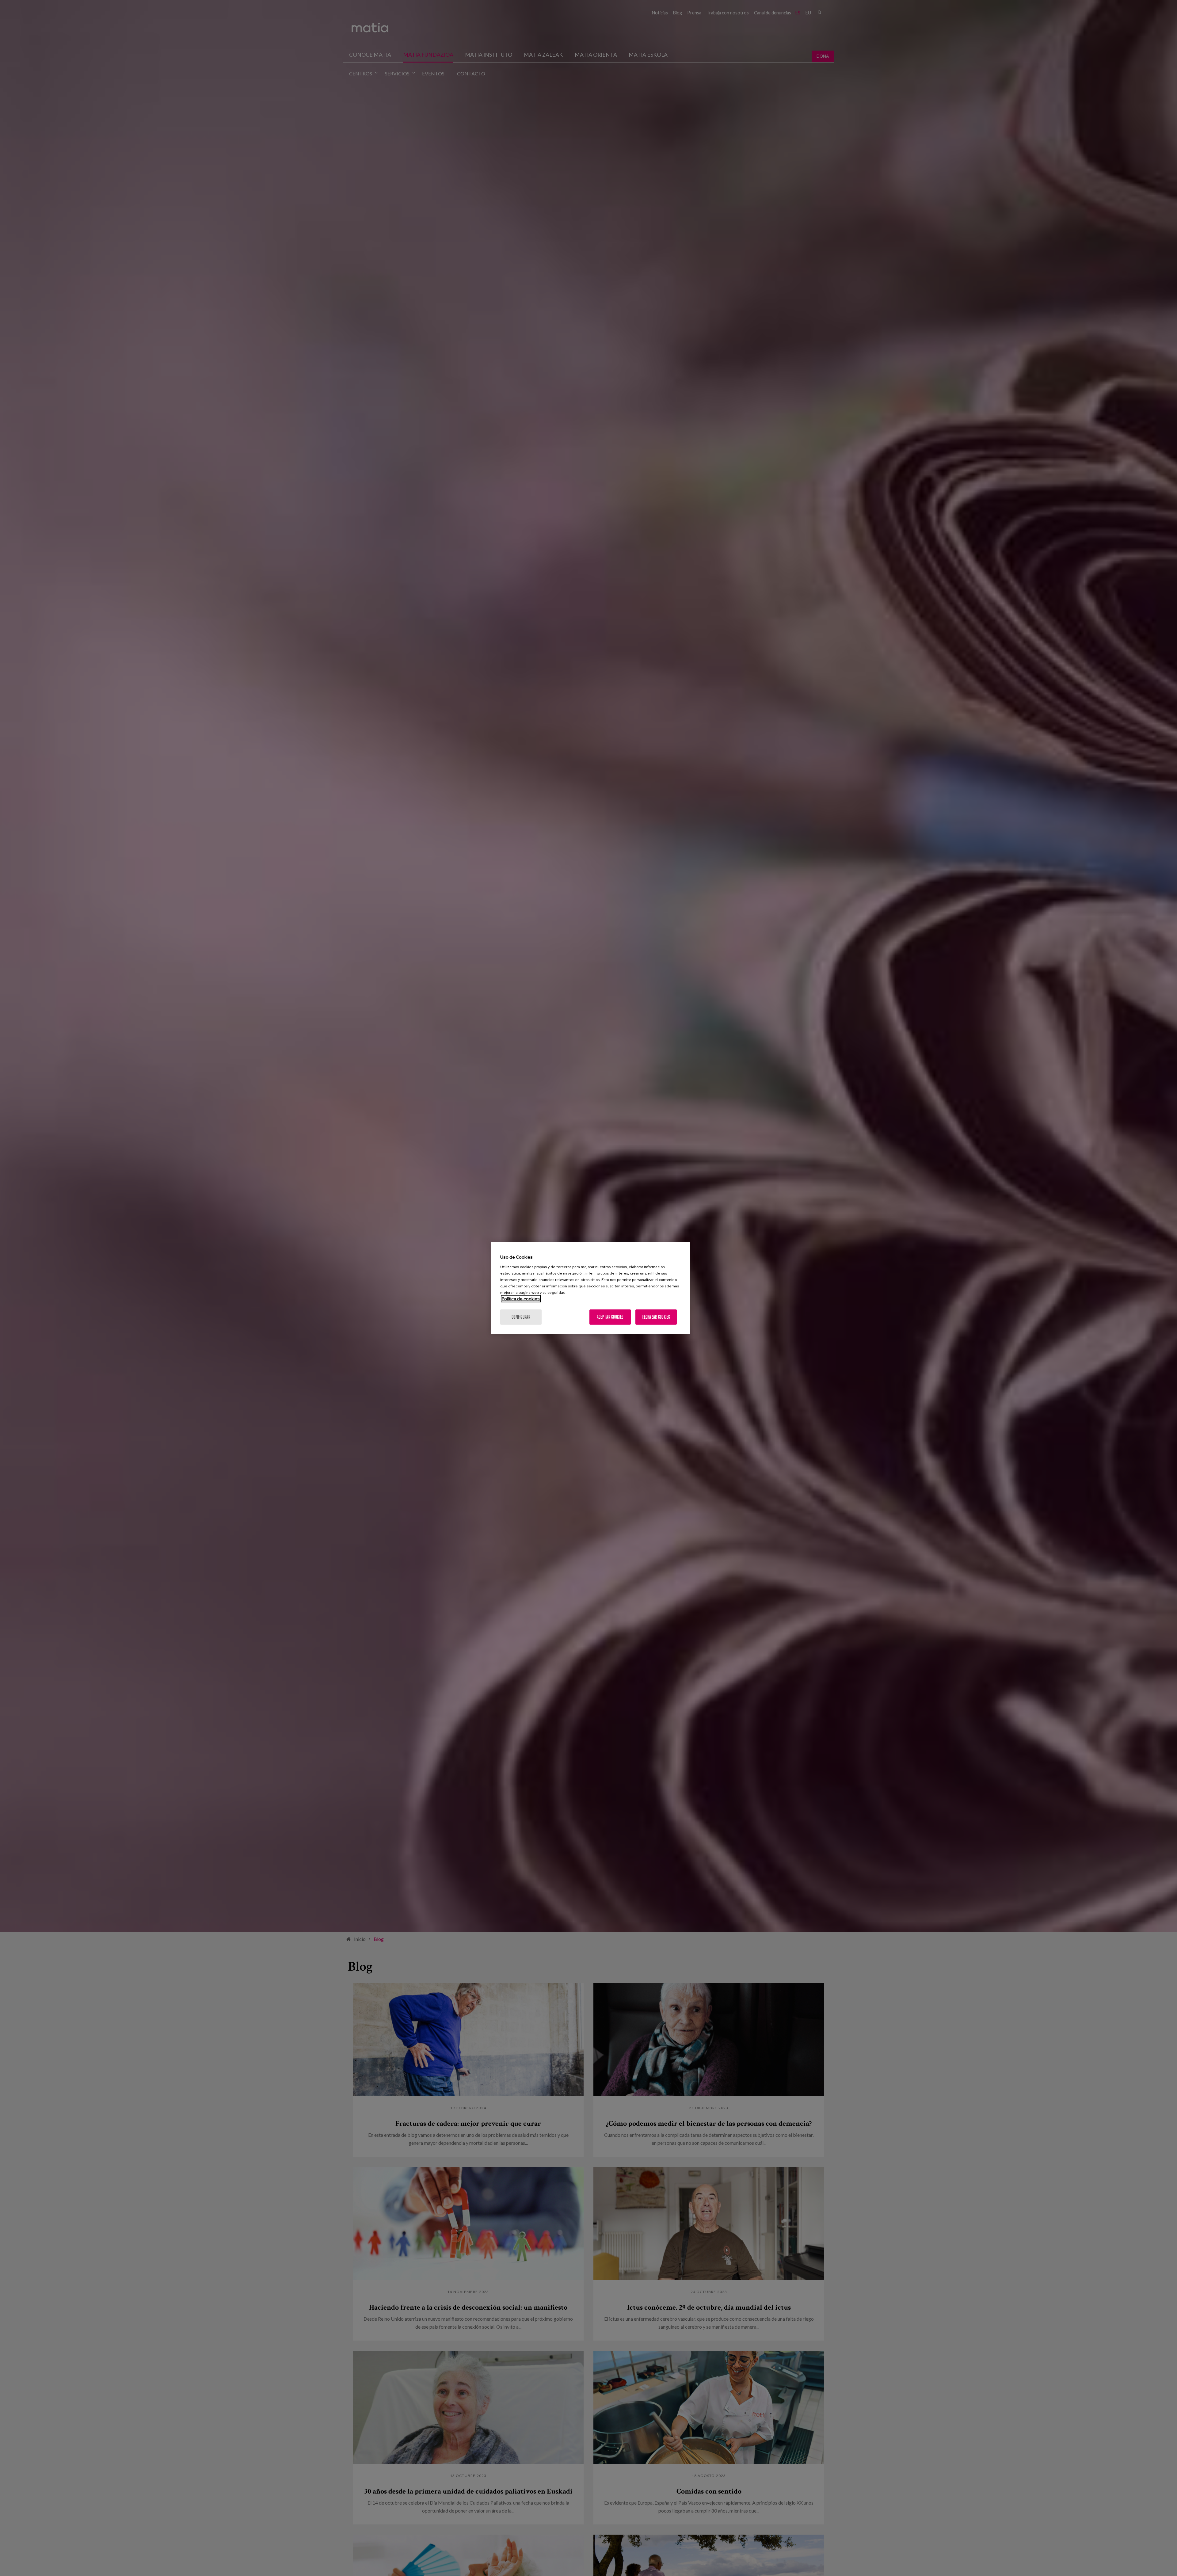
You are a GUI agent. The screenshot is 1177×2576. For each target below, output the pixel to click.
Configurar (521, 1317)
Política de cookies (521, 1298)
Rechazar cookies (656, 1317)
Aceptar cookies (610, 1317)
